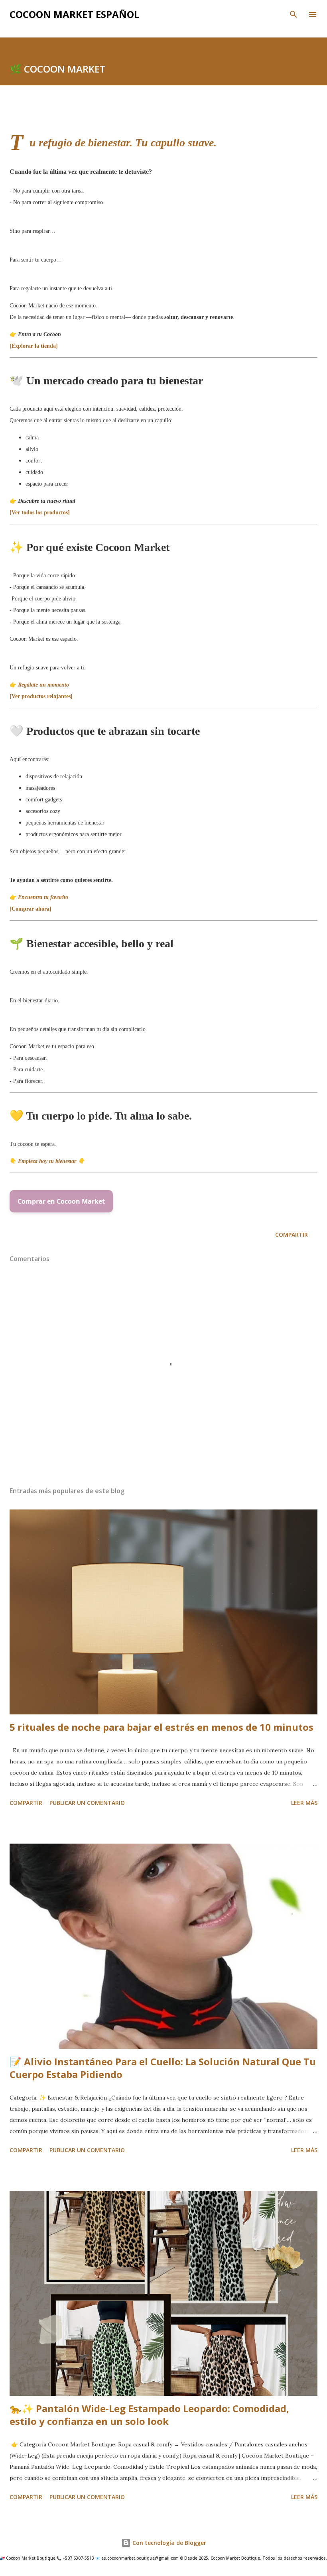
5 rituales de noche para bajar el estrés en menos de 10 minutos (162, 1727)
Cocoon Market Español (74, 14)
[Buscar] (294, 14)
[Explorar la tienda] (34, 346)
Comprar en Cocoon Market (61, 1201)
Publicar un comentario (87, 1803)
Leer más (304, 1803)
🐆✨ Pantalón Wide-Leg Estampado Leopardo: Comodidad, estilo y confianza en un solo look (149, 2415)
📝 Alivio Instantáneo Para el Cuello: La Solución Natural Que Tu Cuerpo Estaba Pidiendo (163, 2068)
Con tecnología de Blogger (168, 2543)
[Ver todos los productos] (40, 513)
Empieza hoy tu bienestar (48, 1161)
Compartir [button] (292, 1235)
